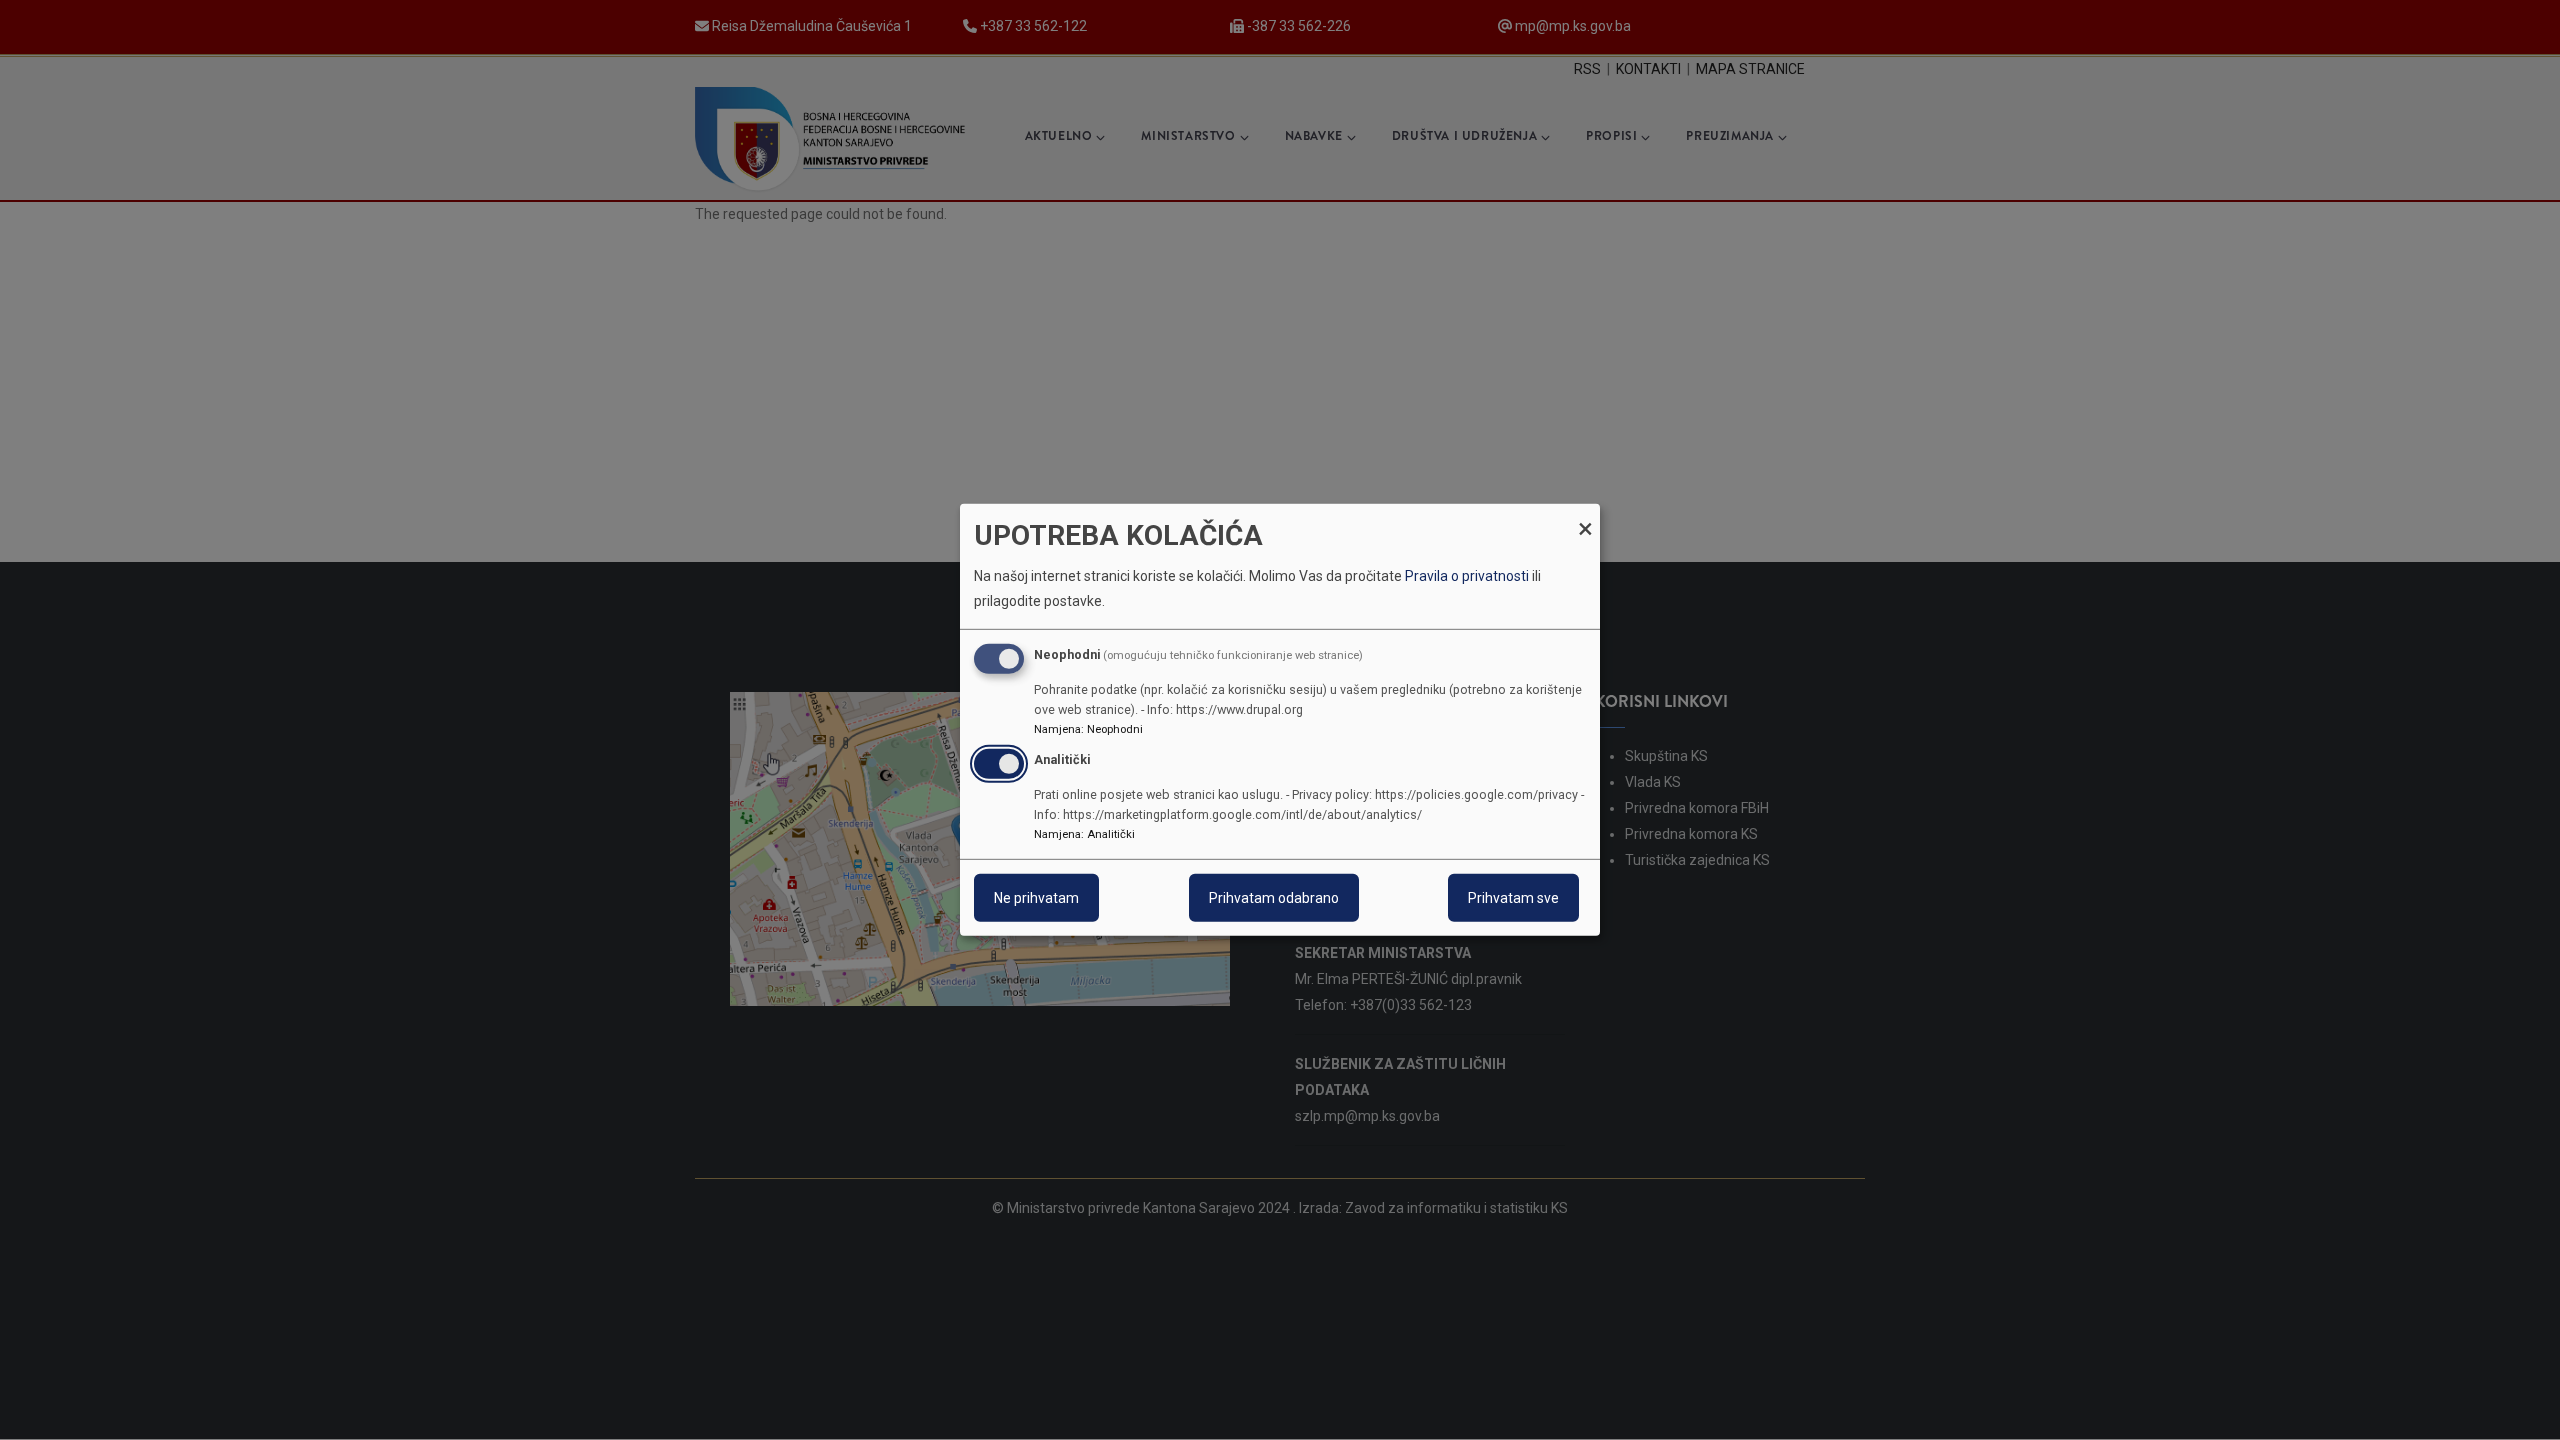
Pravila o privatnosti (1467, 576)
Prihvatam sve (1513, 898)
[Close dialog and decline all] (1585, 516)
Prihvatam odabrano (1274, 898)
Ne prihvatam (1036, 898)
